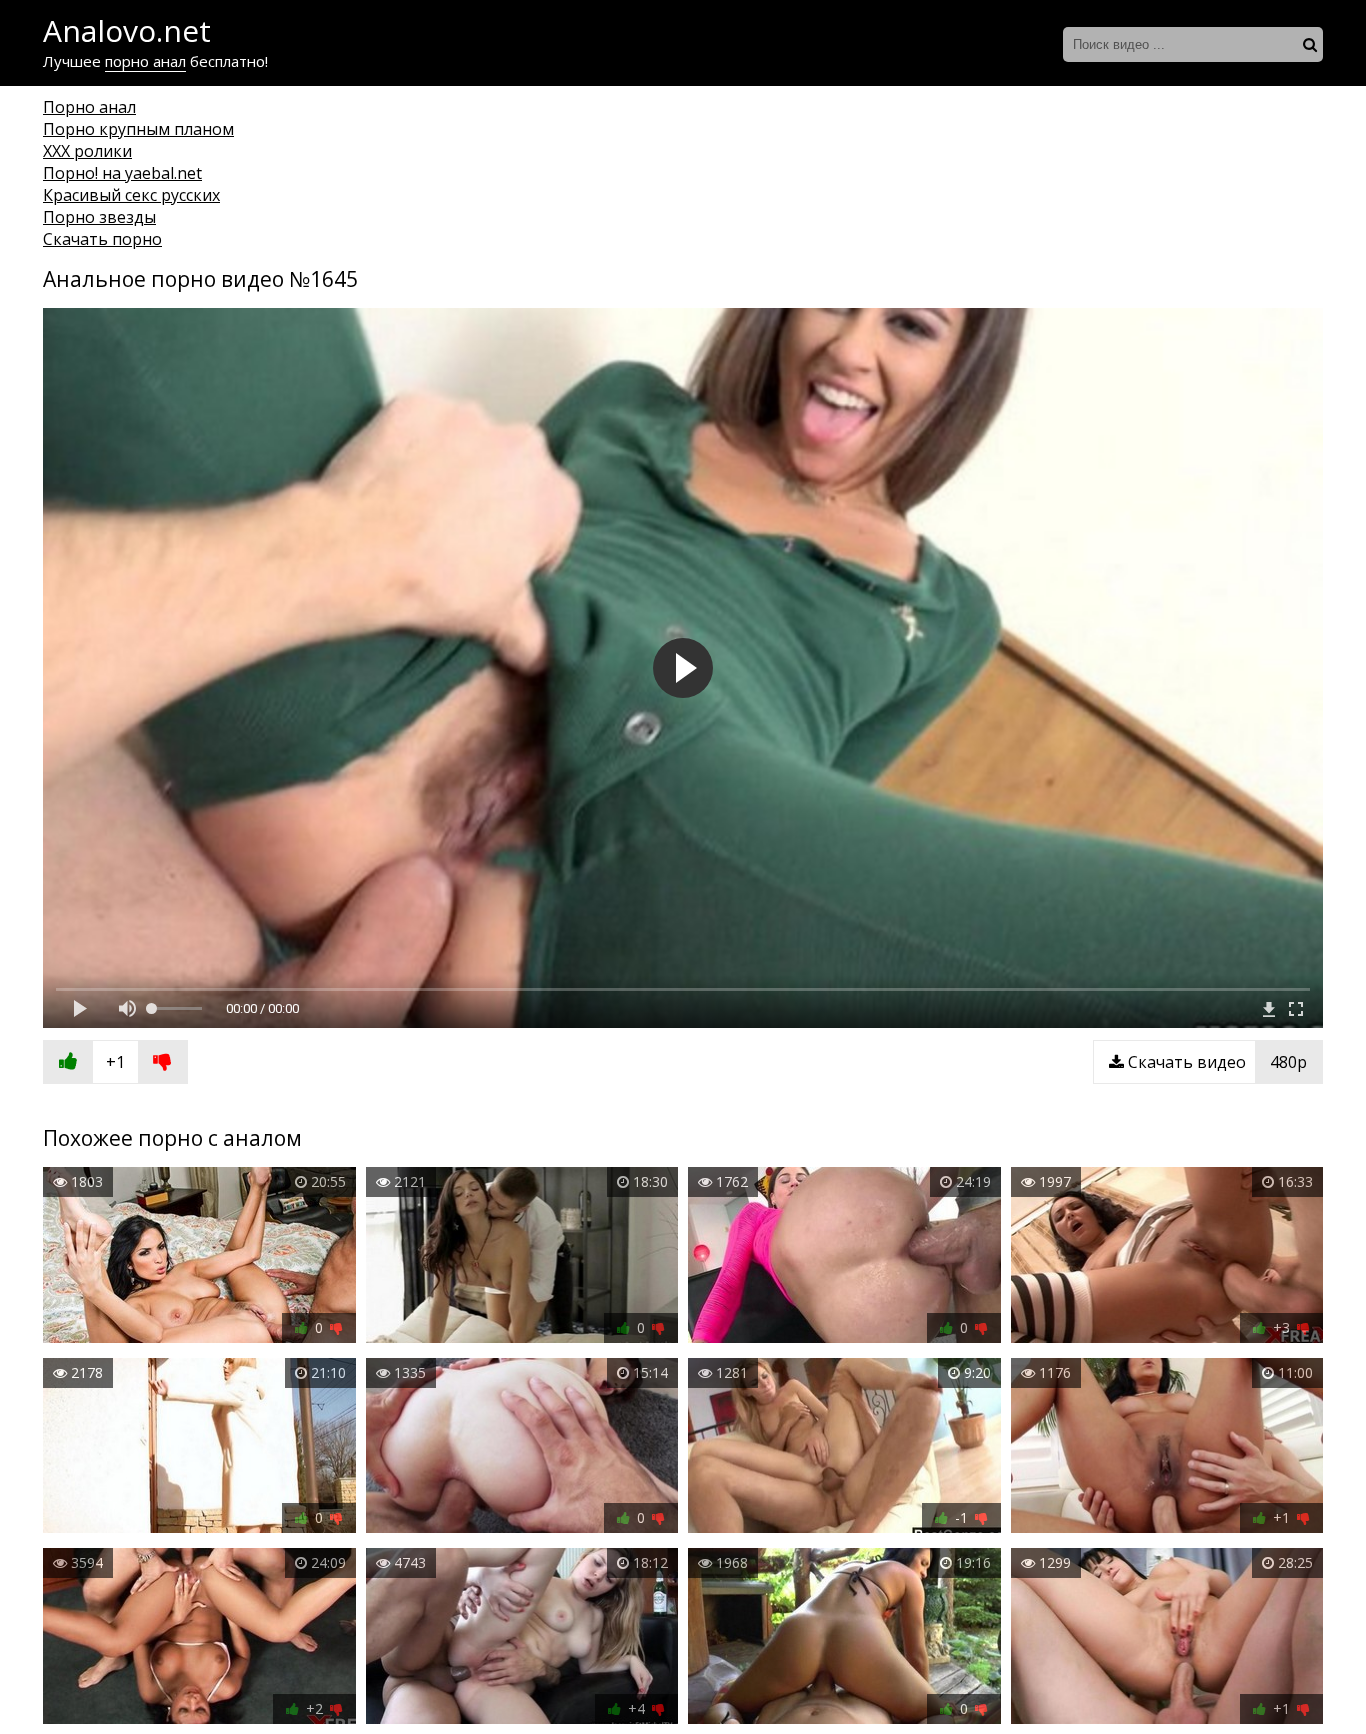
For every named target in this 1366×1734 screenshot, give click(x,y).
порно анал (145, 61)
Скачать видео (1215, 1062)
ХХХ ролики (87, 151)
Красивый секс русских (131, 195)
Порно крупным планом (138, 129)
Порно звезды (99, 217)
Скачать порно (102, 239)
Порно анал (89, 107)
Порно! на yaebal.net (122, 173)
